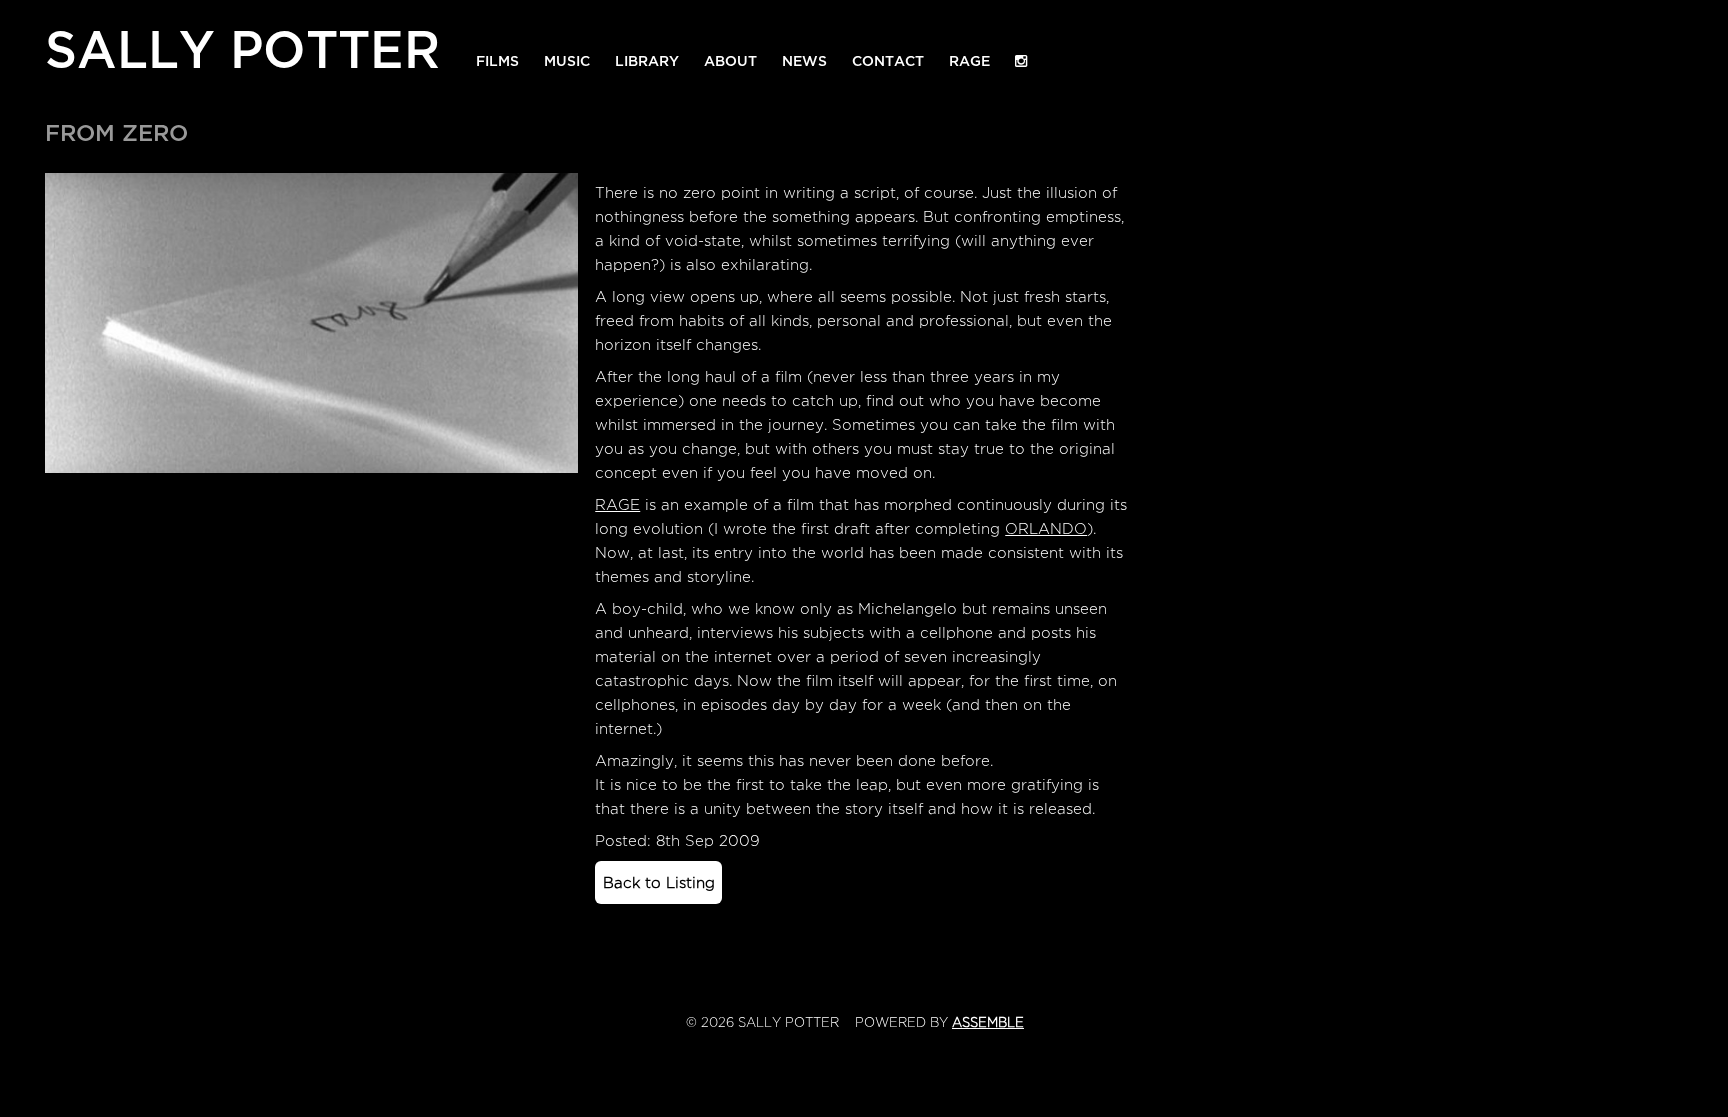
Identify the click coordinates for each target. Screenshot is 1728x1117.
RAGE (969, 61)
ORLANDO (1046, 529)
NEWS (804, 61)
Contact (888, 61)
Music (567, 61)
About (730, 61)
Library (647, 61)
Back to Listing (659, 883)
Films (497, 61)
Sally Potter (242, 45)
